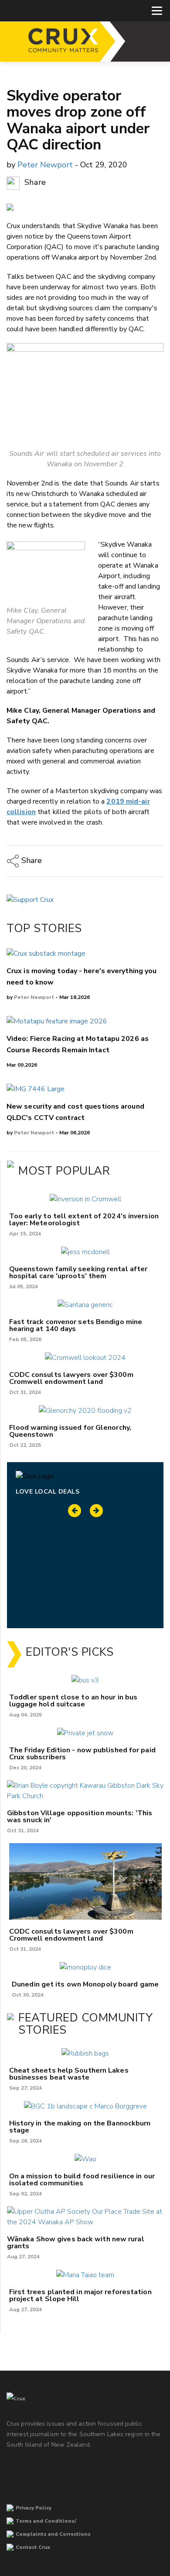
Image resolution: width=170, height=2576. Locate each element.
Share (34, 183)
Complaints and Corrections (53, 2534)
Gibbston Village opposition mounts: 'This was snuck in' (80, 1817)
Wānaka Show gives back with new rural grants (76, 2243)
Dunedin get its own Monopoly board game (85, 1984)
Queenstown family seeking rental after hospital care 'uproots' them (78, 1272)
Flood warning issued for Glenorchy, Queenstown (70, 1431)
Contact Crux (33, 2547)
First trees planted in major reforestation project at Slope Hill (80, 2295)
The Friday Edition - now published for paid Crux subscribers (82, 1754)
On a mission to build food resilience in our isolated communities (82, 2180)
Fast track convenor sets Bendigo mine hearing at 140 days (76, 1325)
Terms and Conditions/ (46, 2521)
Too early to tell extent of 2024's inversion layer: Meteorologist (84, 1220)
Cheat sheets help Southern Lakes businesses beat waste (69, 2074)
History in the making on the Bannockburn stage (80, 2127)
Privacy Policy (34, 2508)
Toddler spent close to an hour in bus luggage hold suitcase (73, 1701)
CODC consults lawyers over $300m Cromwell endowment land (71, 1378)
